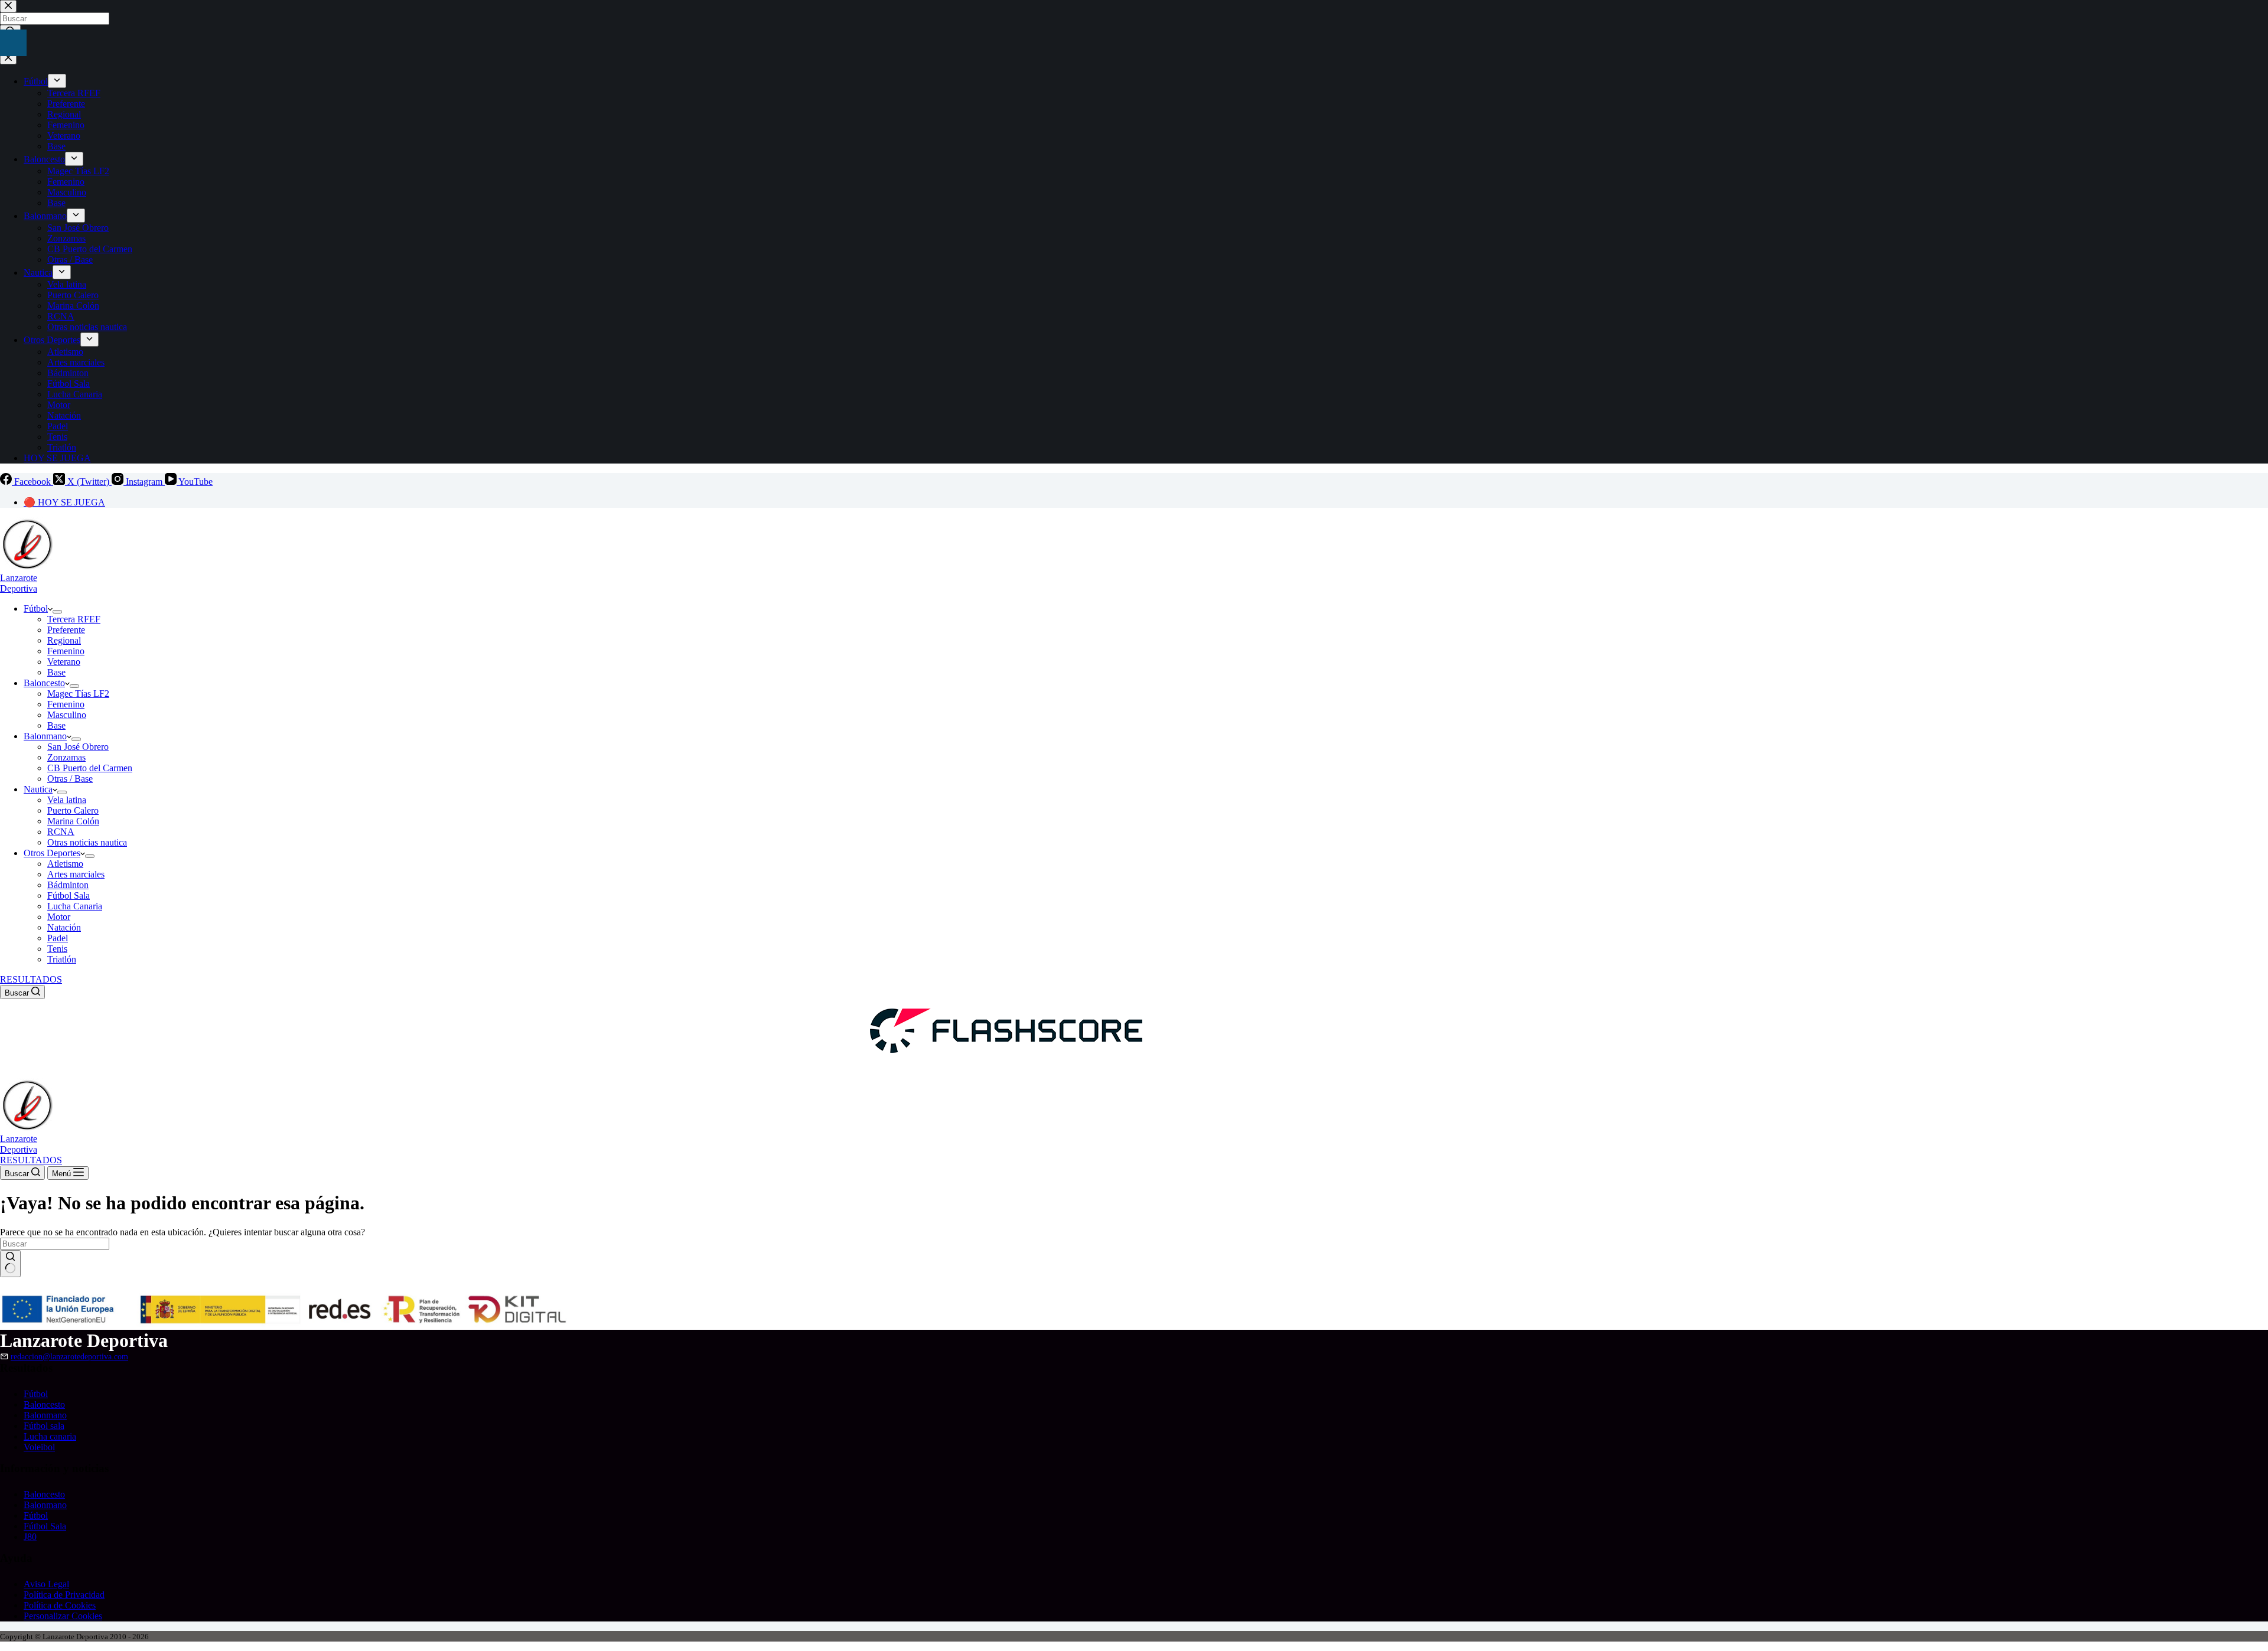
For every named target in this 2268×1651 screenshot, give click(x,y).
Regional (64, 640)
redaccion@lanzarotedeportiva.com (69, 1356)
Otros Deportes (52, 853)
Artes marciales (76, 874)
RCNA (61, 832)
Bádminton (68, 885)
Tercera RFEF (74, 619)
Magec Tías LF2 (78, 694)
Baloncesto (44, 683)
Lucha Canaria (75, 906)
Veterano (64, 662)
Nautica (38, 789)
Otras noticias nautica (87, 842)
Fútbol (36, 608)
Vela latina (67, 800)
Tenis (57, 949)
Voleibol (39, 1447)
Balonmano (45, 736)
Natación (64, 927)
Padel (58, 938)
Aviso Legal (46, 1584)
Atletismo (65, 864)
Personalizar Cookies (63, 1616)
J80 (30, 1537)
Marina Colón (73, 821)
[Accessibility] (13, 43)
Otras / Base (70, 779)
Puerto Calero (73, 810)
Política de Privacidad (64, 1595)
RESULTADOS (31, 979)
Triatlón (62, 959)
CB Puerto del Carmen (90, 768)
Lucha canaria (50, 1436)
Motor (59, 917)
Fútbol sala (44, 1426)
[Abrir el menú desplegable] (57, 612)
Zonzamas (66, 757)
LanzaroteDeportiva (19, 583)
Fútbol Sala (69, 895)
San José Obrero (78, 747)
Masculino (67, 715)
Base (56, 672)
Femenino (66, 651)
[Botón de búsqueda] (10, 1264)
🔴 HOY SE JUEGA (64, 502)
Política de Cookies (60, 1605)
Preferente (66, 630)
